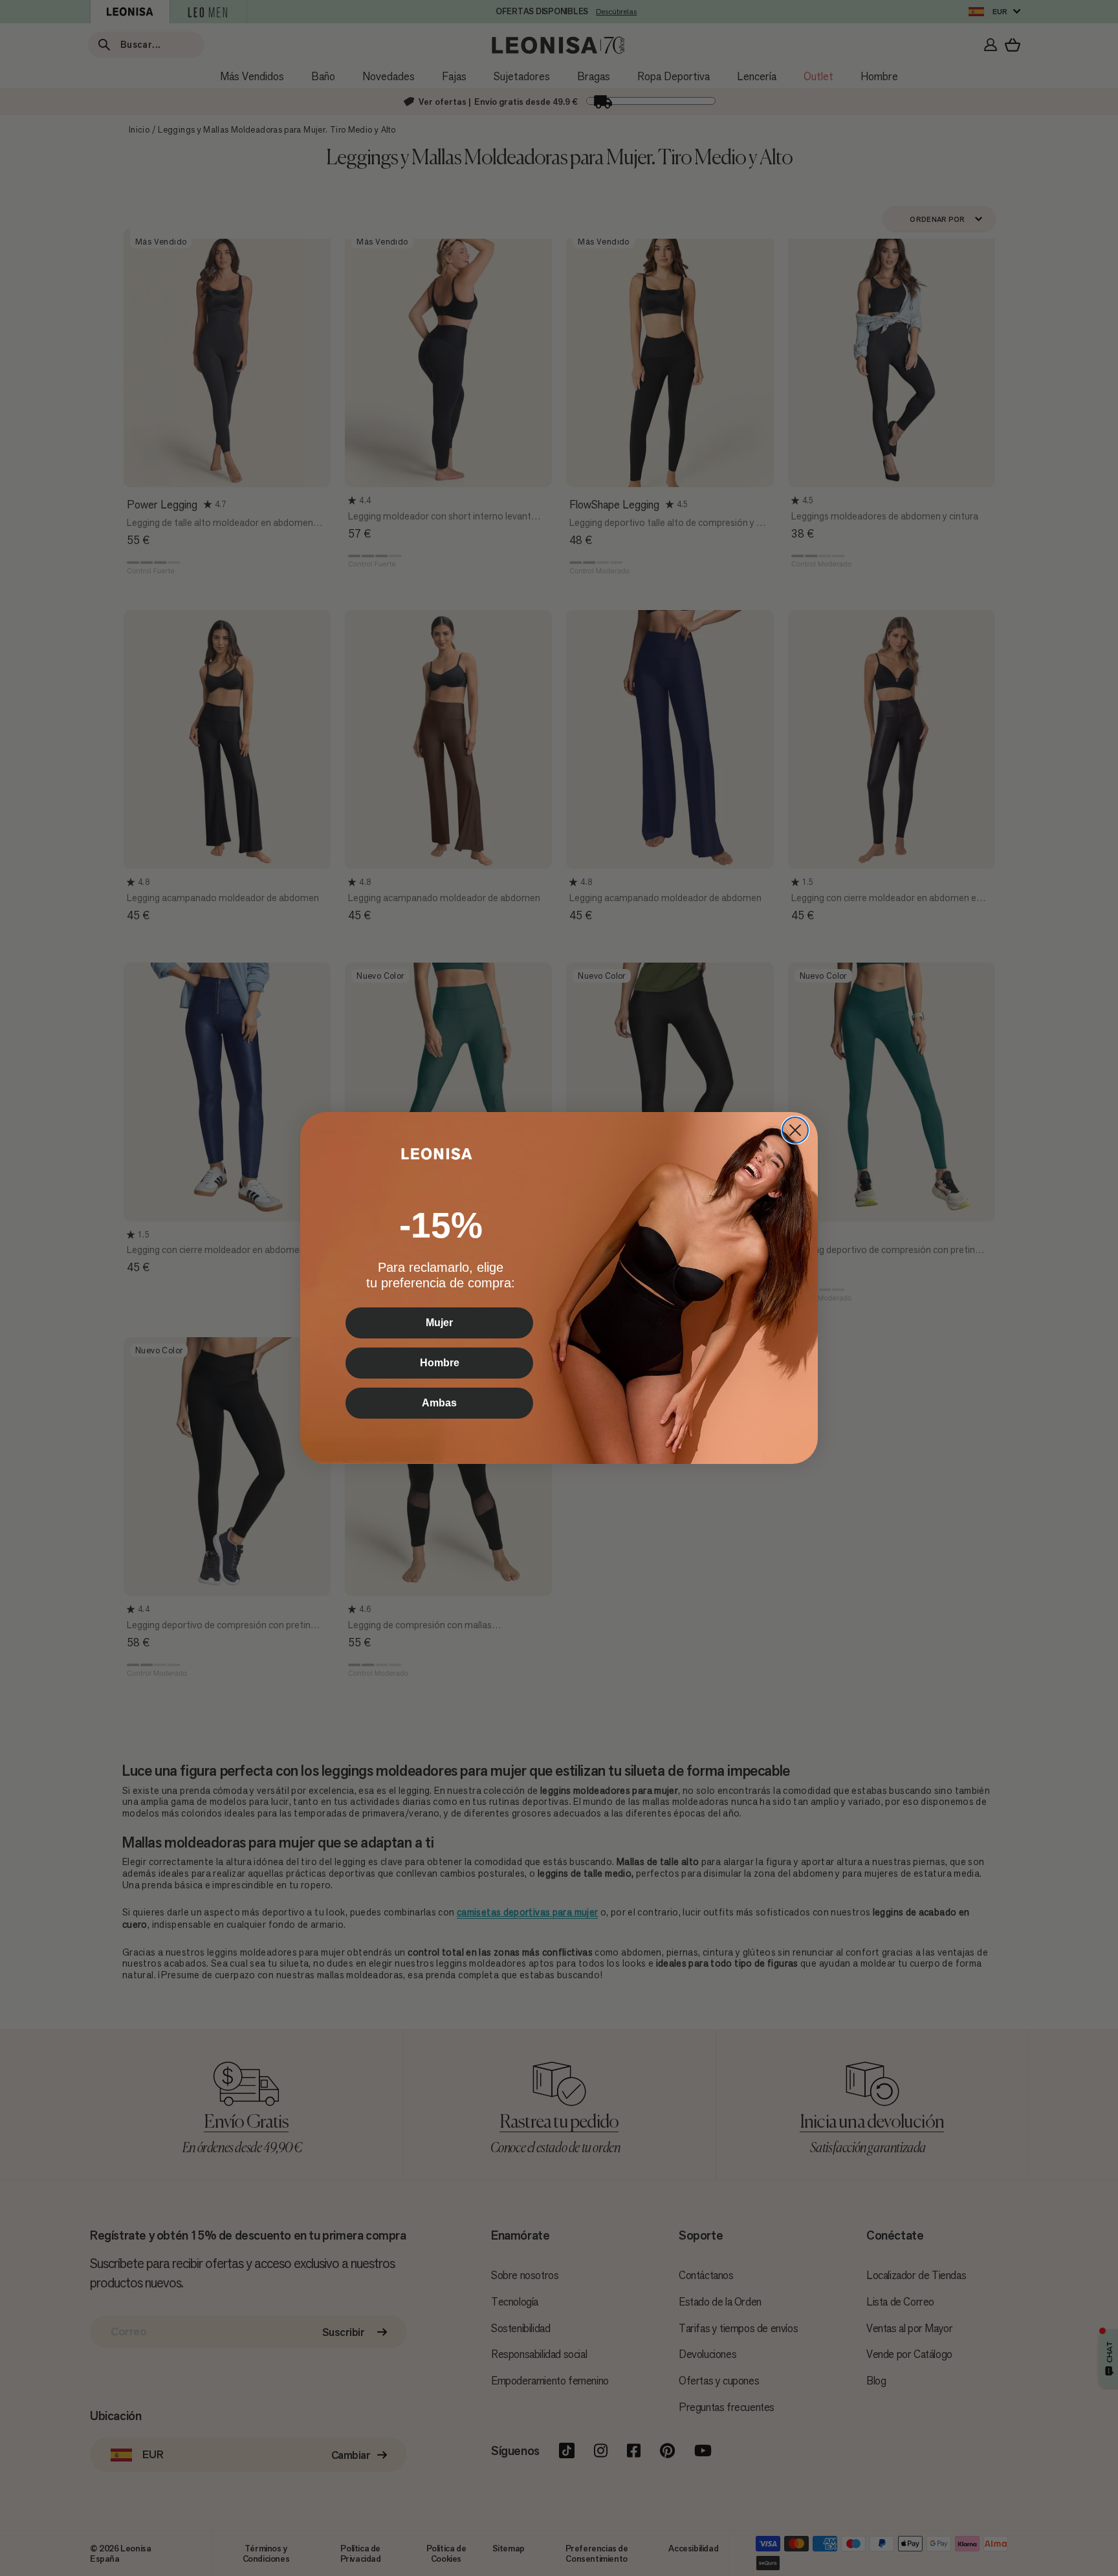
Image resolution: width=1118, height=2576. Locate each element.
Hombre (440, 1363)
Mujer (439, 1323)
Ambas (439, 1403)
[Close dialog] (795, 1130)
